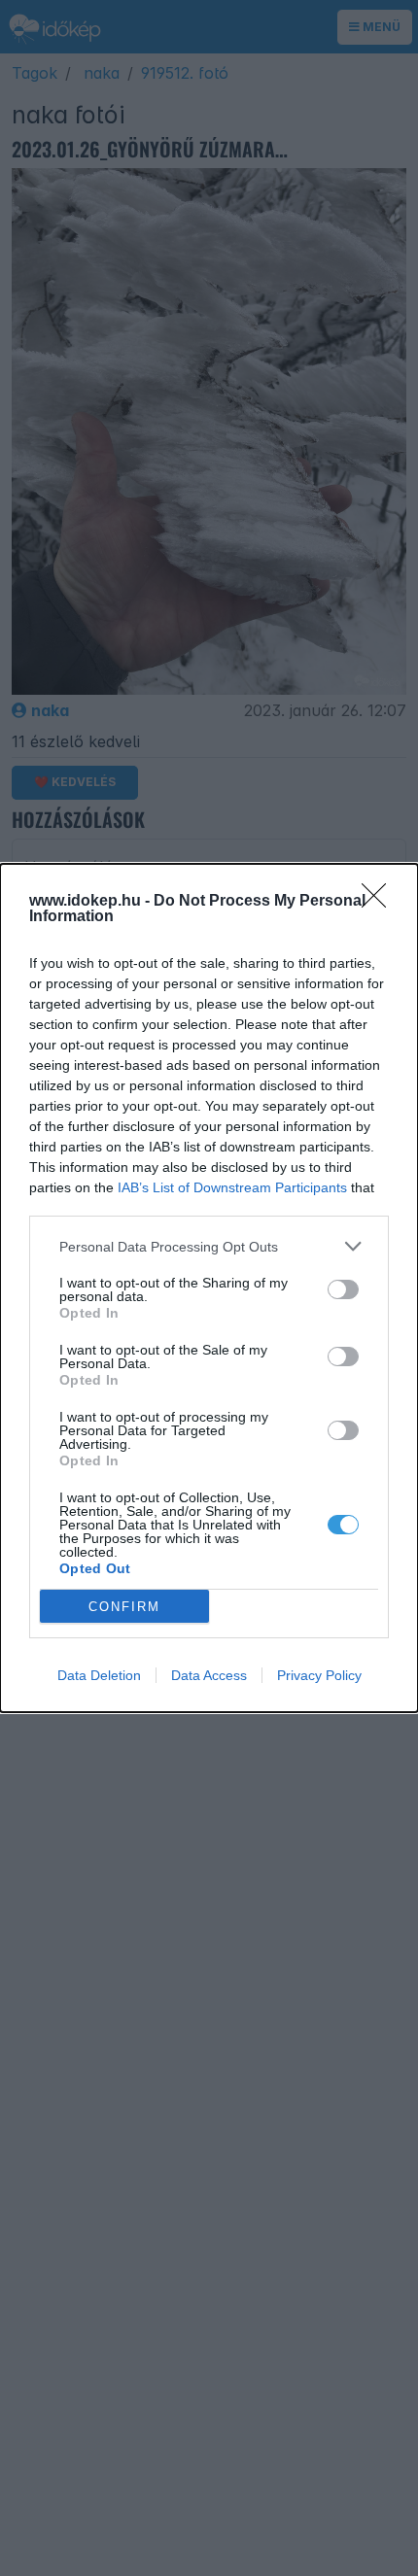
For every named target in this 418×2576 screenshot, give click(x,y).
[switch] (343, 1289)
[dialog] (209, 1288)
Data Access (209, 1675)
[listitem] (209, 1246)
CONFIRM (124, 1607)
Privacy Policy (319, 1675)
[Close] (380, 902)
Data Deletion (99, 1675)
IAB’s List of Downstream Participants (232, 1187)
